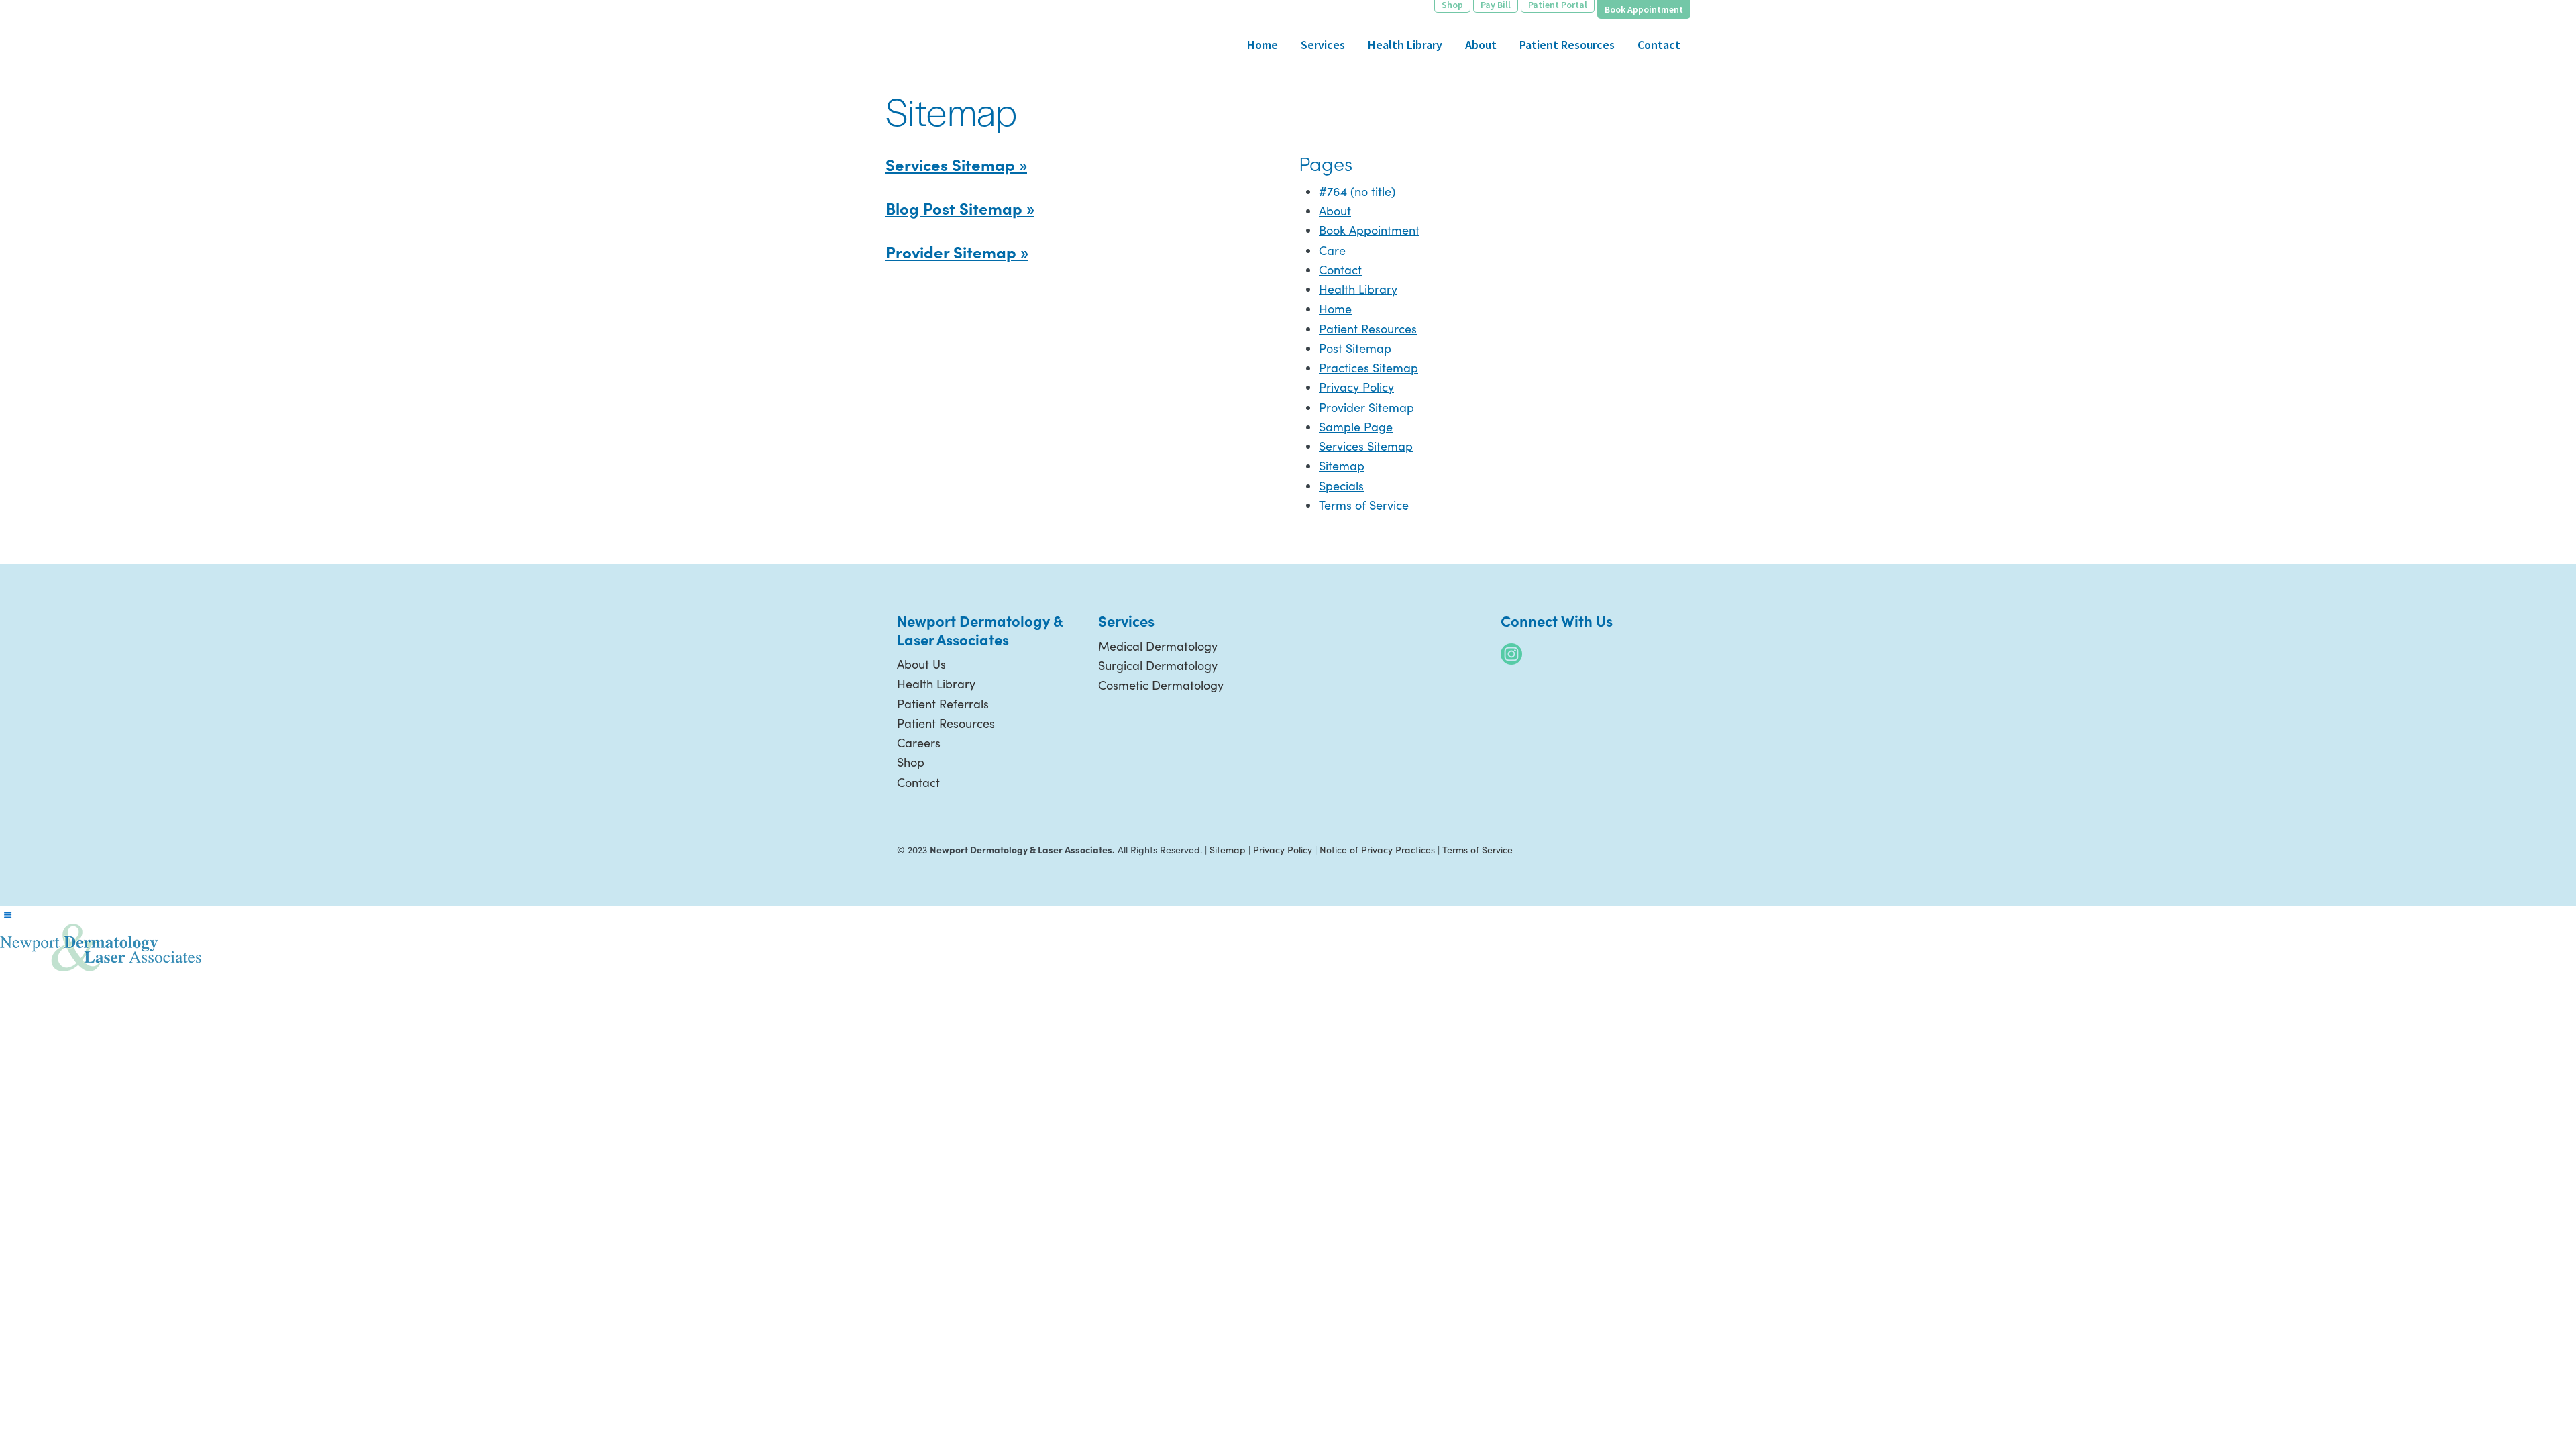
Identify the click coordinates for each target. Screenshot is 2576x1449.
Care (1332, 250)
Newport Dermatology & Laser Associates (986, 31)
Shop (911, 762)
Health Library (1358, 289)
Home (1335, 309)
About (1335, 211)
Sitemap (1342, 466)
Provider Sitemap (1366, 407)
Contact (1340, 270)
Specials (1341, 486)
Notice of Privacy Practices (1377, 850)
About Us (921, 664)
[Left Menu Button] (7, 915)
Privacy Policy (1356, 387)
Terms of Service (1364, 505)
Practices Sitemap (1368, 368)
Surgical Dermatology (1158, 665)
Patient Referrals (943, 704)
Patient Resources (1368, 329)
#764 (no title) (1357, 191)
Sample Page (1356, 427)
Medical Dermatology (1158, 646)
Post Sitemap (1355, 348)
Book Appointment (1369, 230)
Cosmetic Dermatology (1161, 685)
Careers (919, 743)
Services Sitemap (1366, 446)
